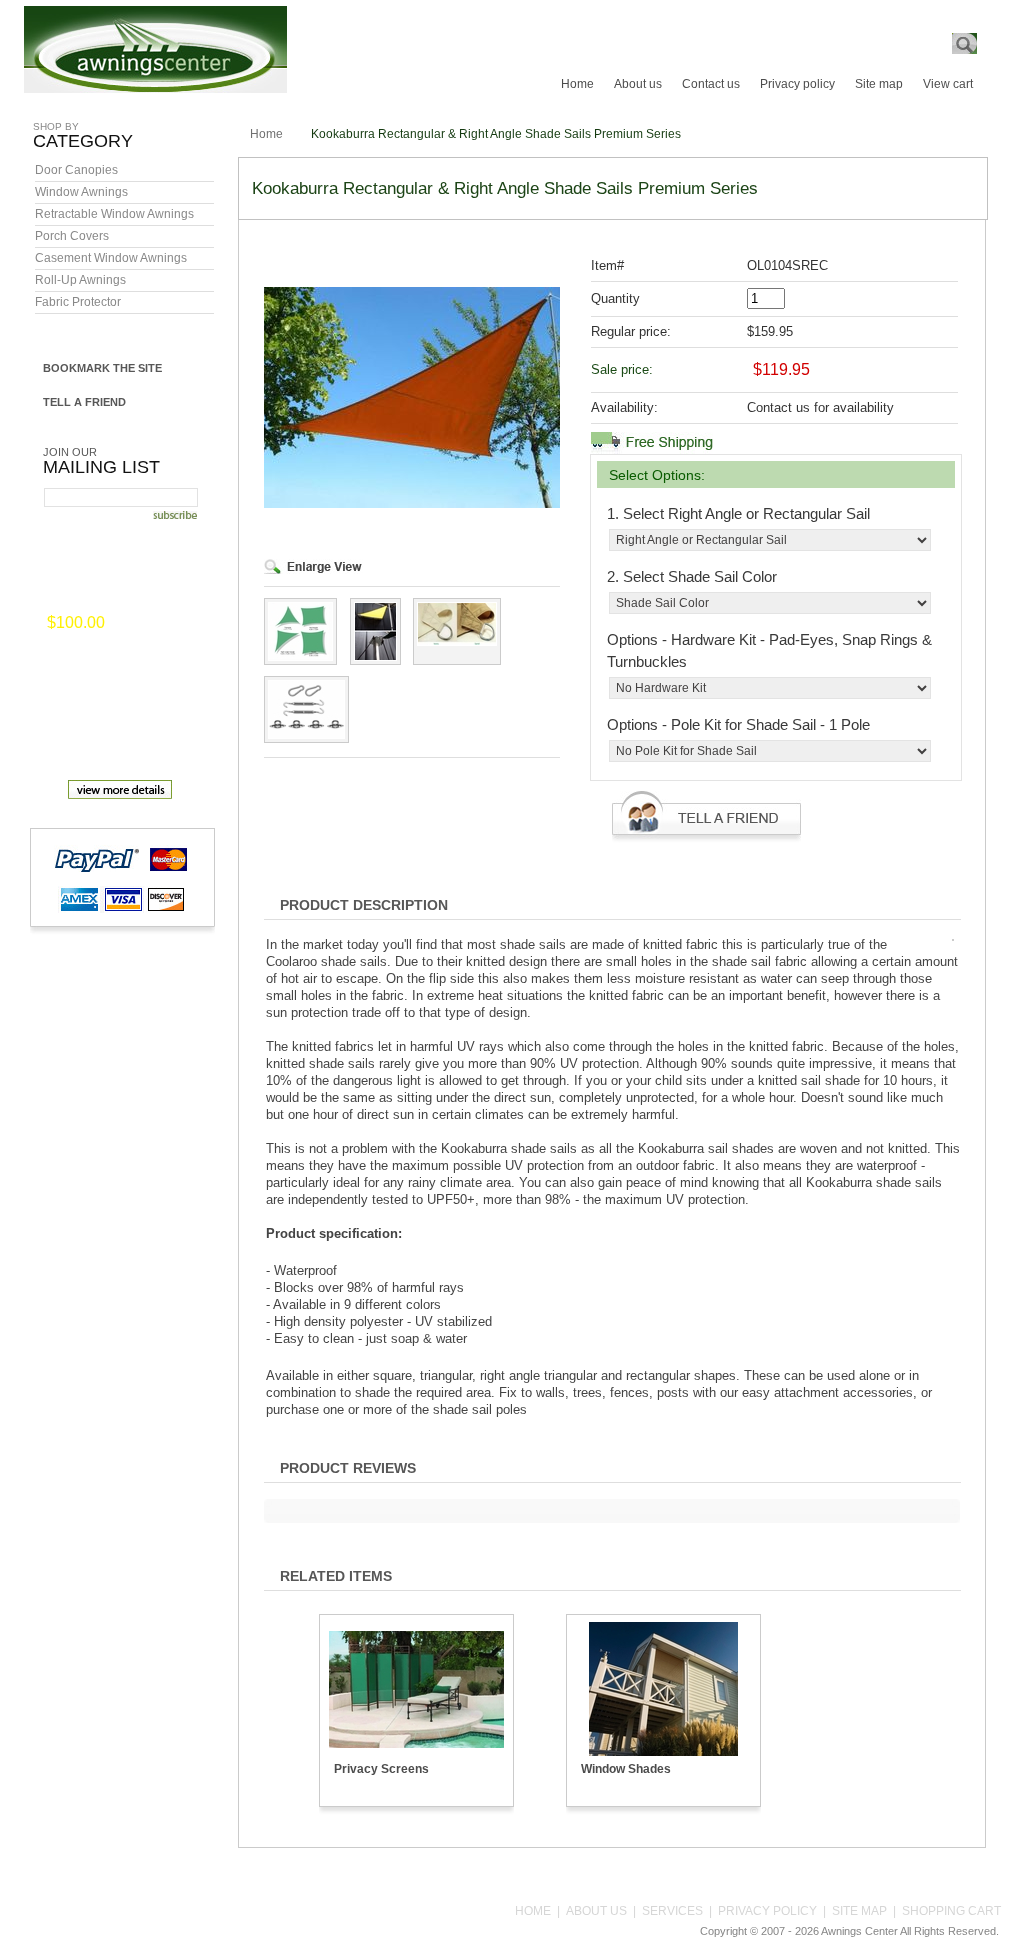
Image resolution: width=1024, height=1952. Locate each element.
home (533, 1911)
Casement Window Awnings (111, 258)
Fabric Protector (78, 302)
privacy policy (767, 1911)
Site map (879, 84)
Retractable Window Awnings (114, 214)
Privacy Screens (381, 1769)
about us (596, 1911)
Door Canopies (76, 170)
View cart (948, 84)
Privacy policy (797, 84)
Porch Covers (72, 236)
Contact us (711, 84)
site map (859, 1911)
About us (638, 84)
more (137, 624)
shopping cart (951, 1911)
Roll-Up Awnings (80, 280)
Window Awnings (81, 192)
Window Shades (626, 1769)
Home (577, 84)
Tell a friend (84, 402)
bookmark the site (102, 368)
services (672, 1911)
